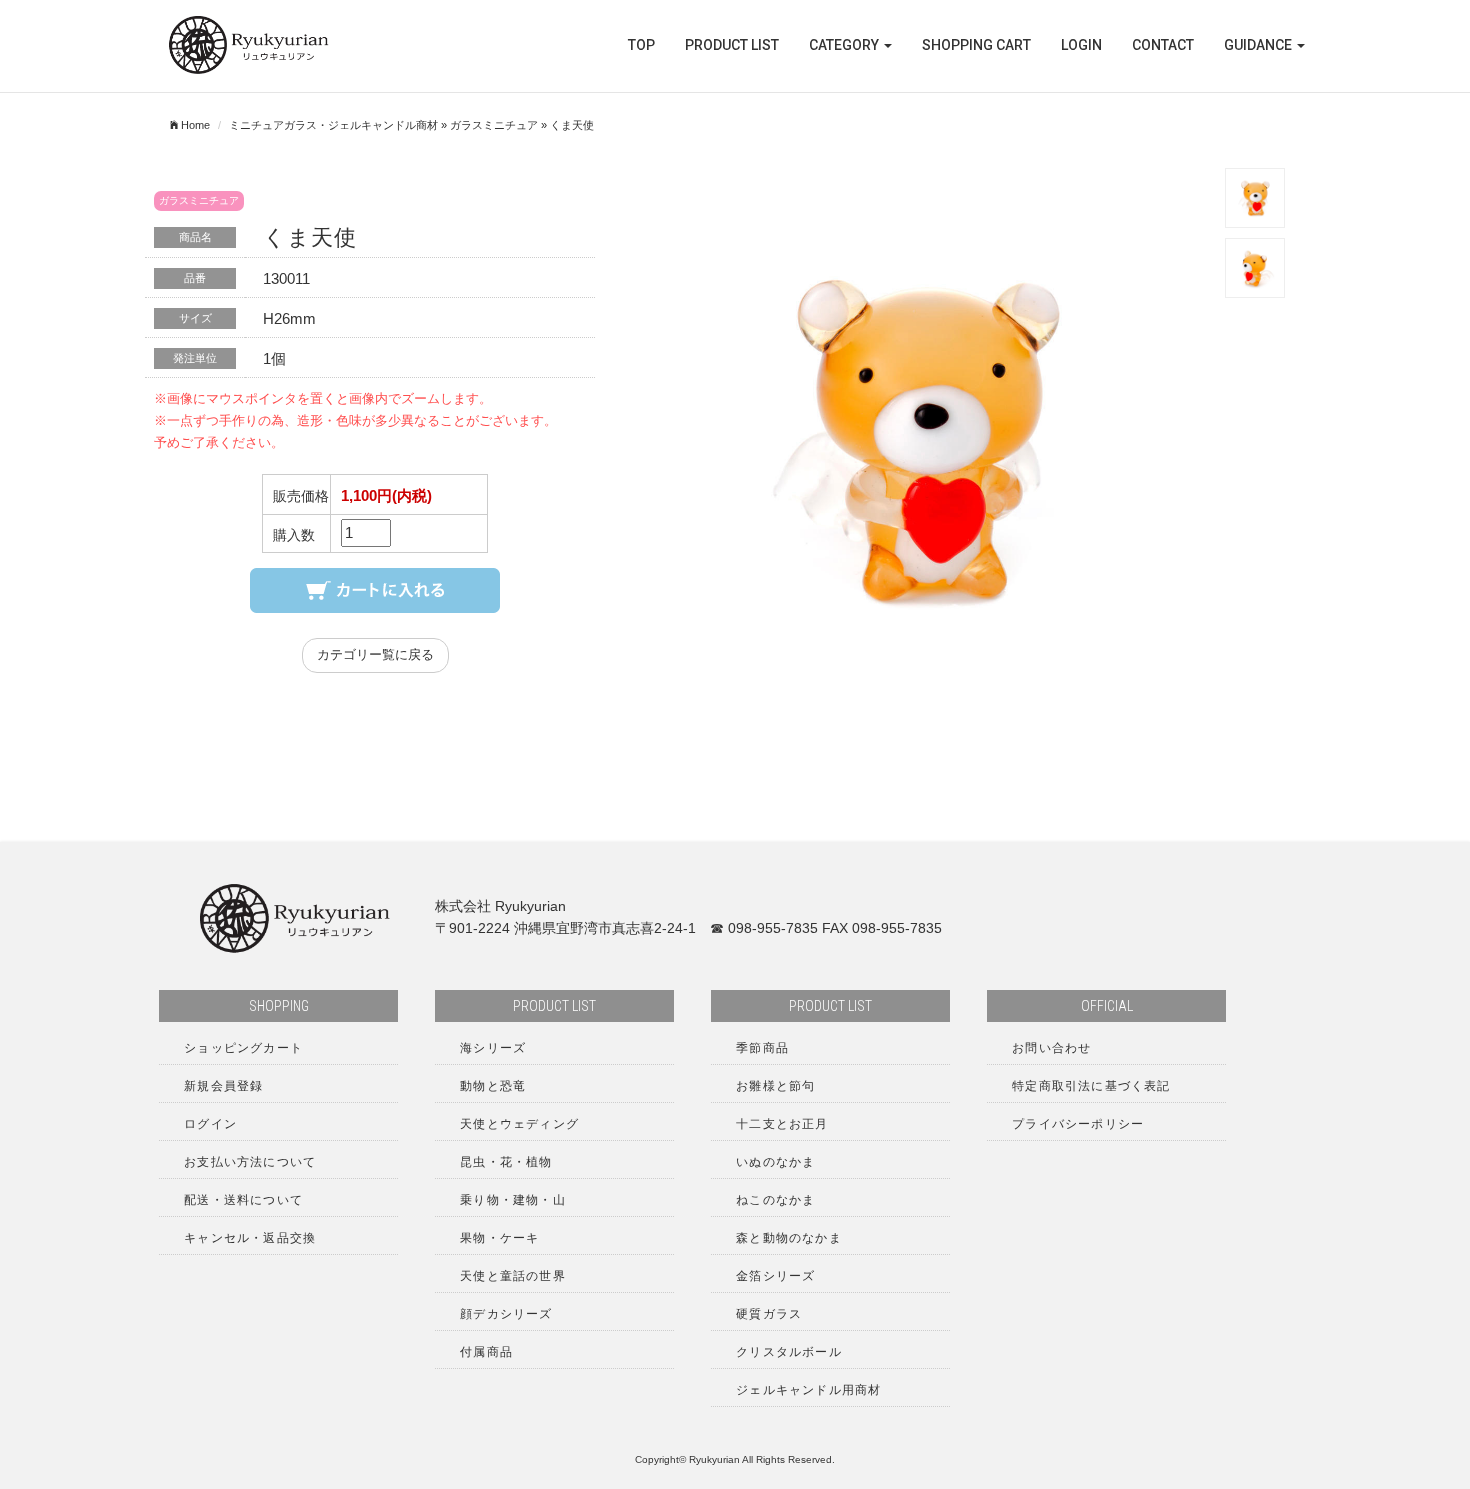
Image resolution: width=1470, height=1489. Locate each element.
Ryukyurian (714, 1459)
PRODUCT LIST (732, 45)
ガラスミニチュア (494, 125)
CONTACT (1163, 45)
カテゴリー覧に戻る (375, 655)
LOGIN (1081, 45)
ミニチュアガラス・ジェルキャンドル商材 (333, 125)
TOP (641, 45)
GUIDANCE (1259, 45)
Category (845, 45)
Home (194, 125)
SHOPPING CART (976, 45)
